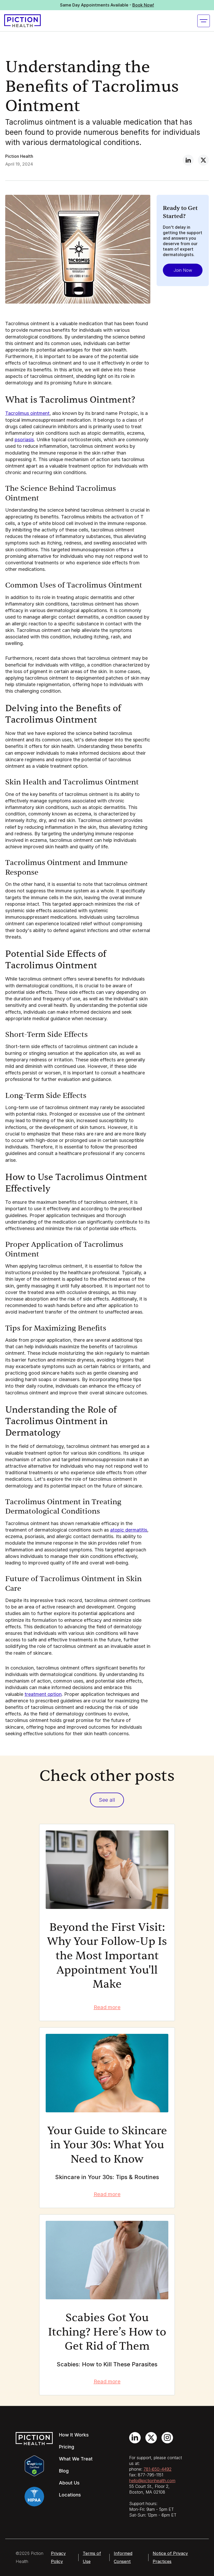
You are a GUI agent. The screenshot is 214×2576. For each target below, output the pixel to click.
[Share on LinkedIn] (188, 160)
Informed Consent (123, 2557)
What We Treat (76, 2459)
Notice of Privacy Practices (170, 2557)
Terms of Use (92, 2557)
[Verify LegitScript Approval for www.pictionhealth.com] (34, 2465)
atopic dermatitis (129, 1530)
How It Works (74, 2435)
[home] (22, 21)
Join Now (183, 270)
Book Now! (143, 5)
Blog (64, 2471)
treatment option (43, 1694)
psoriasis (24, 440)
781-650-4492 (157, 2469)
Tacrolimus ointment (27, 413)
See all (107, 1800)
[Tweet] (203, 160)
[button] (204, 21)
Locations (70, 2495)
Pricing (67, 2447)
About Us (69, 2483)
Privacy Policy (58, 2557)
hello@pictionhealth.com (152, 2481)
